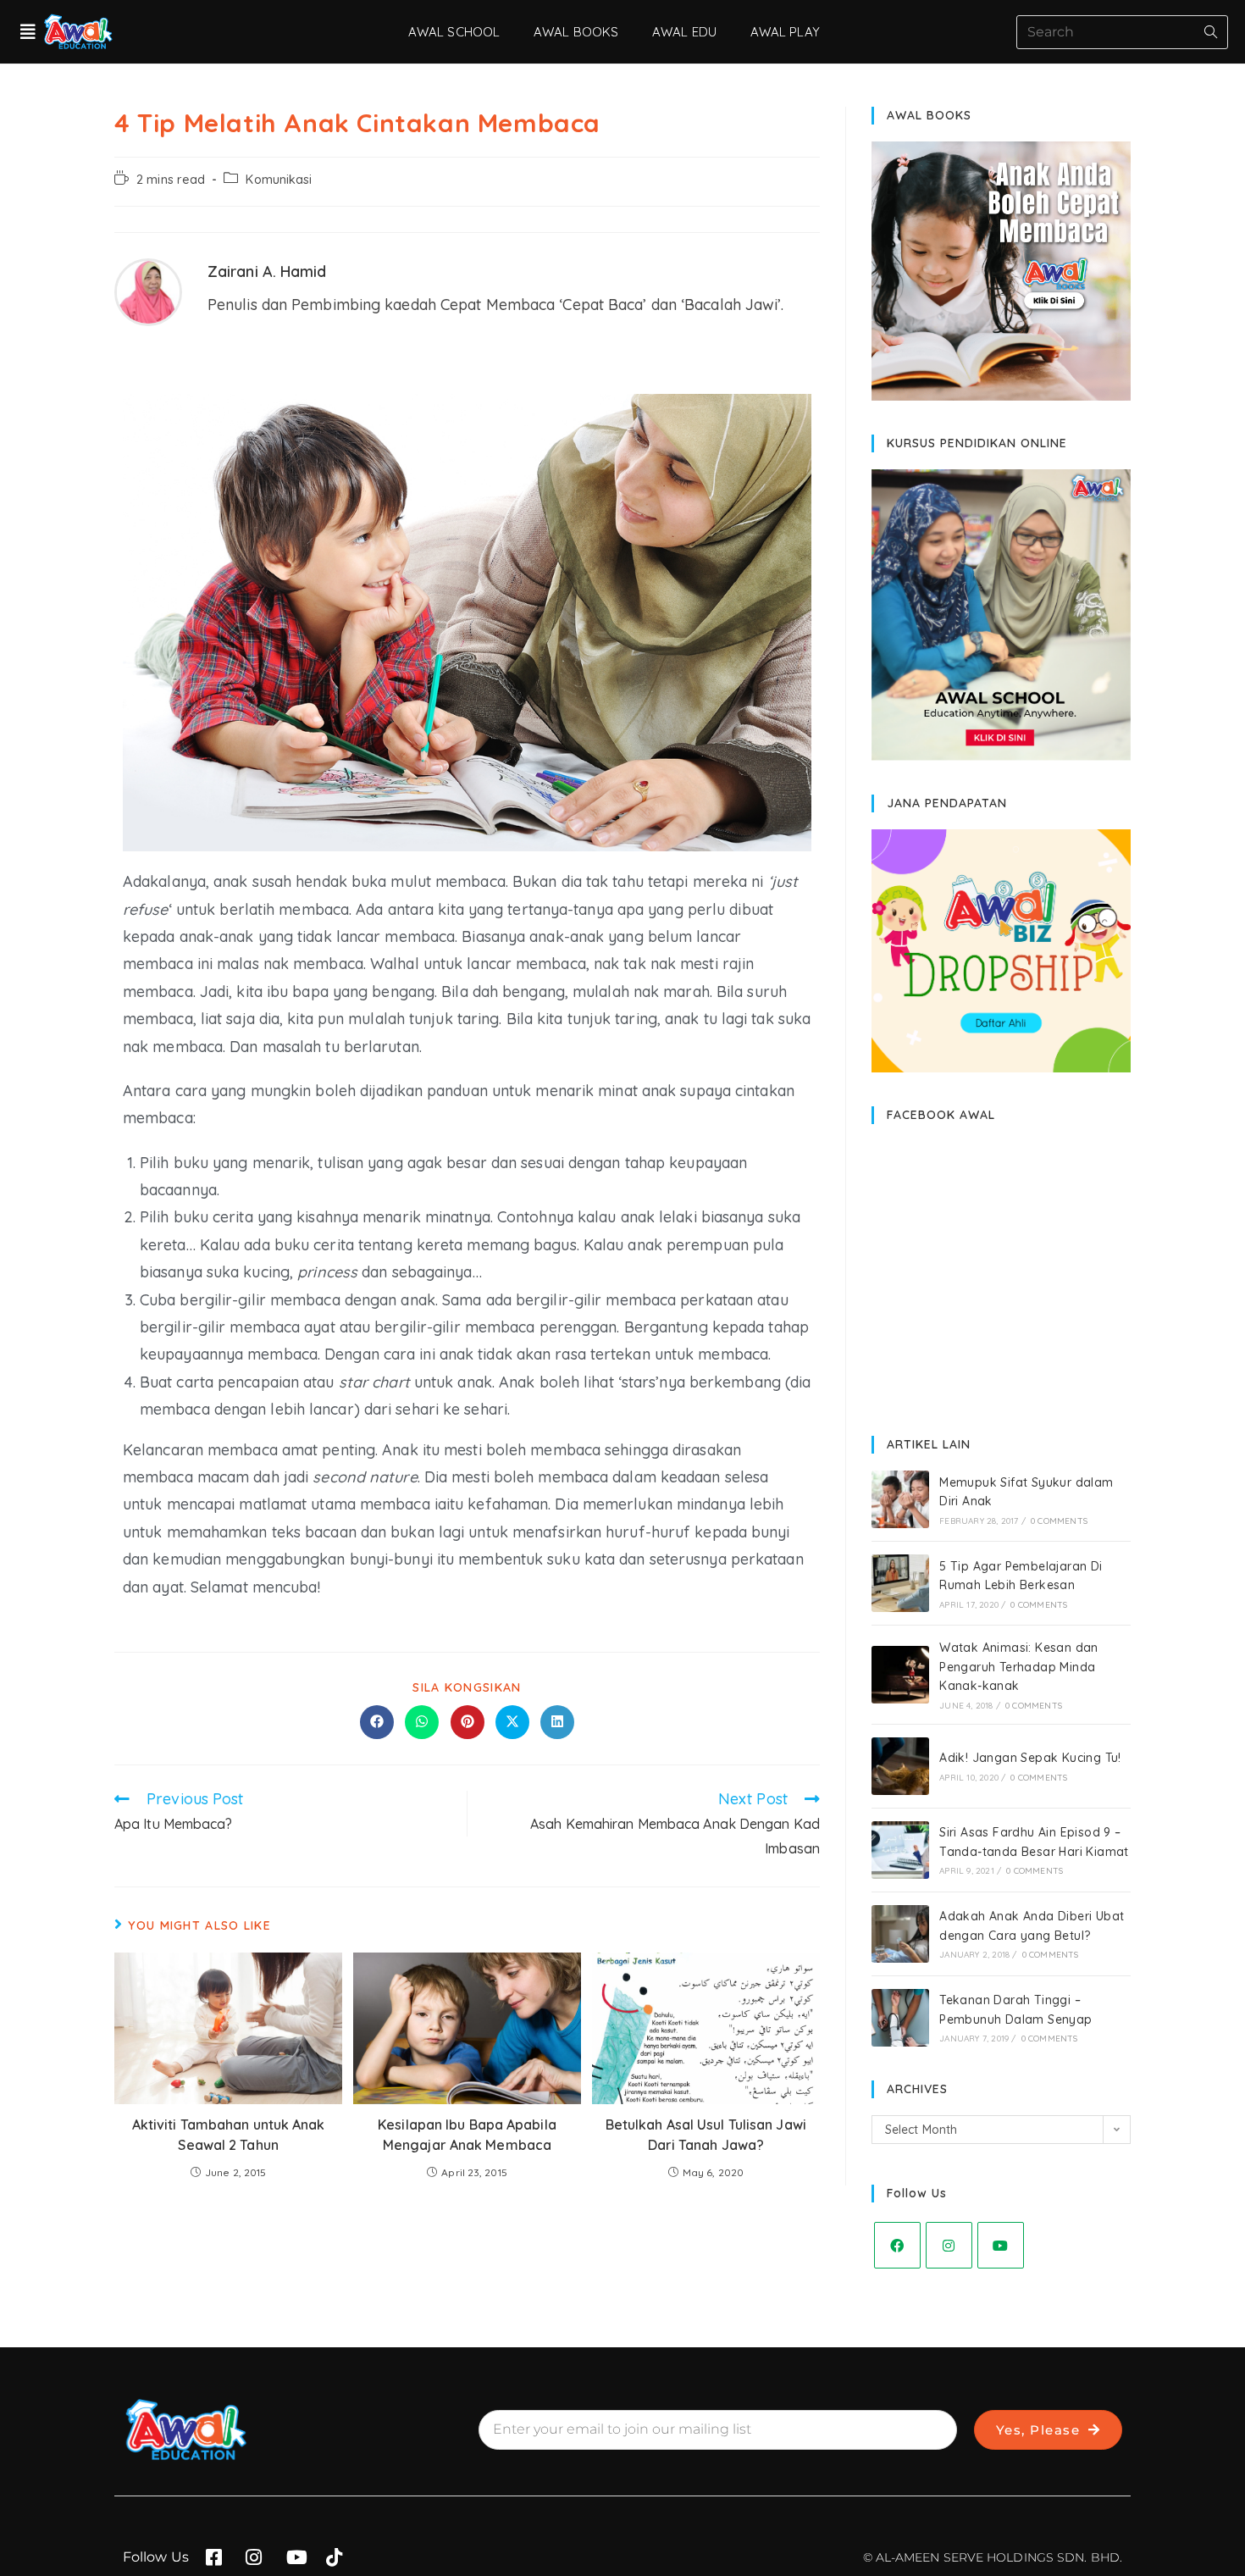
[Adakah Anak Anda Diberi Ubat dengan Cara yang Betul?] (900, 1934)
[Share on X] (512, 1722)
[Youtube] (1001, 2245)
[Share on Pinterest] (468, 1722)
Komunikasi (279, 179)
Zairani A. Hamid (267, 271)
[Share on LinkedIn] (557, 1722)
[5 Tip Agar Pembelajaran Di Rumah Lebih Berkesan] (900, 1583)
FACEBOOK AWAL (941, 1115)
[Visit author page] (148, 290)
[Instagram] (949, 2245)
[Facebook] (897, 2245)
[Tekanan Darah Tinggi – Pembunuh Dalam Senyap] (900, 2018)
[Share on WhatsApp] (422, 1722)
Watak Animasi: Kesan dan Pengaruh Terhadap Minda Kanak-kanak (1019, 1667)
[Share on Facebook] (377, 1722)
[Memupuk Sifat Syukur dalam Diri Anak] (900, 1499)
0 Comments (1059, 1521)
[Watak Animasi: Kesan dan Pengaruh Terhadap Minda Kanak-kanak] (900, 1675)
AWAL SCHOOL (454, 32)
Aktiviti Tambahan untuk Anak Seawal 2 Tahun (229, 2135)
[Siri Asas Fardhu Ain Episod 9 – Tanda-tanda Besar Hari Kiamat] (900, 1850)
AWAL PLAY (785, 32)
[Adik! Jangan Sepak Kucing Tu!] (900, 1766)
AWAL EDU (684, 32)
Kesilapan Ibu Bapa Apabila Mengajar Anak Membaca (467, 2135)
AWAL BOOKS (576, 32)
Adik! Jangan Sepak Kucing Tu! (1030, 1758)
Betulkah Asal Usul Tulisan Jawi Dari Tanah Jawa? (706, 2135)
